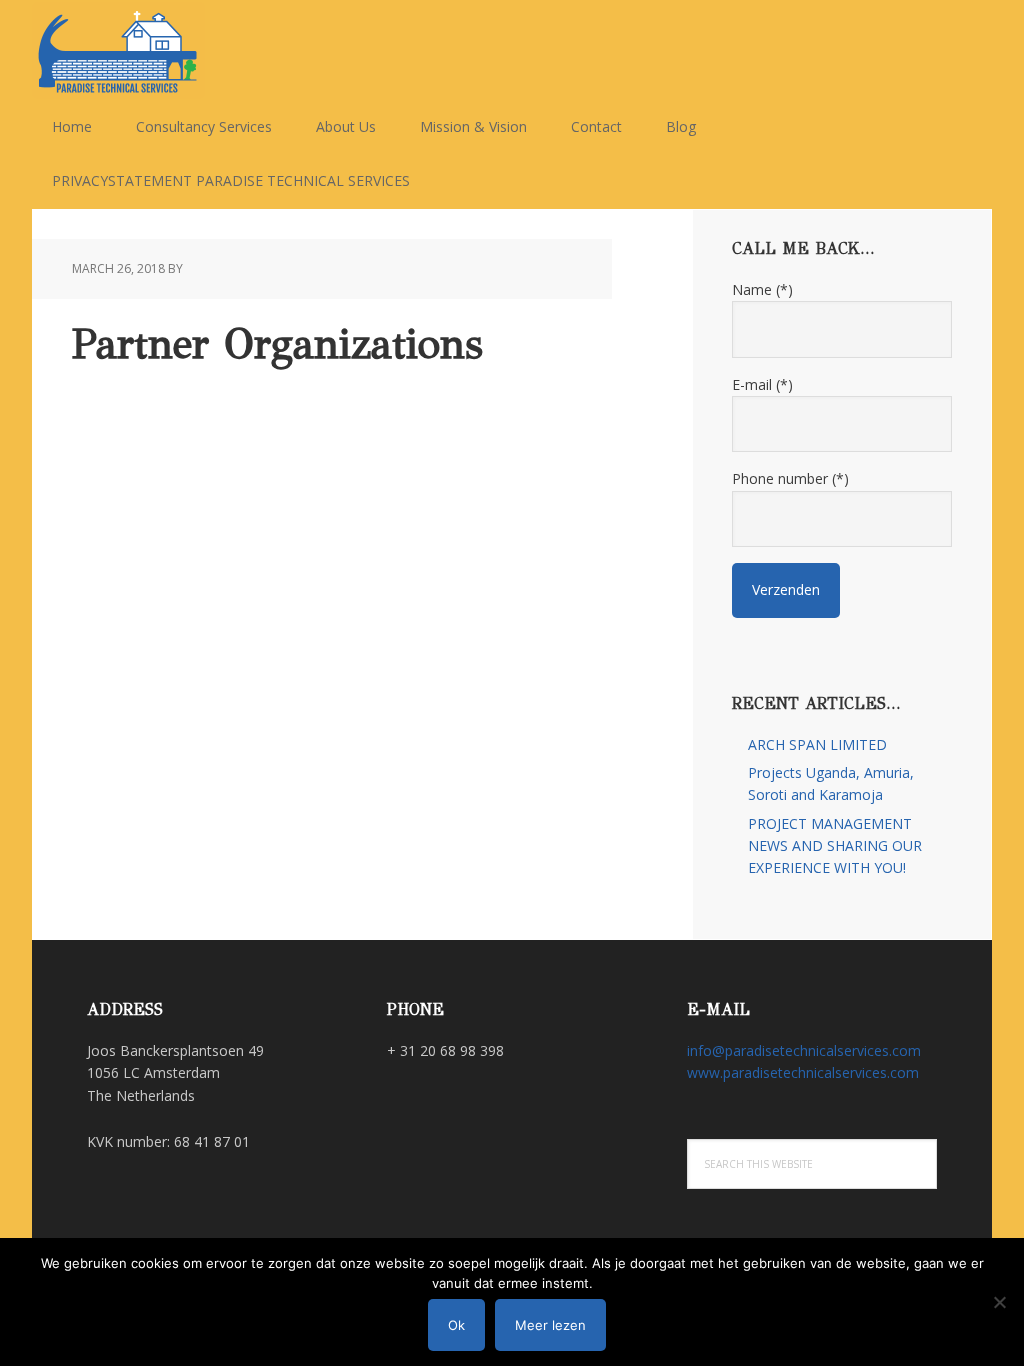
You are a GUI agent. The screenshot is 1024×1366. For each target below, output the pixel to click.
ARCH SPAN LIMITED (817, 744)
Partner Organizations (277, 344)
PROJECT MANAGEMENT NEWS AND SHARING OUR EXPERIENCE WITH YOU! (835, 846)
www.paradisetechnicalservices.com (803, 1072)
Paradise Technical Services (162, 50)
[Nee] (999, 1302)
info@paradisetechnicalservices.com (804, 1050)
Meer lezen (550, 1325)
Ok (456, 1325)
